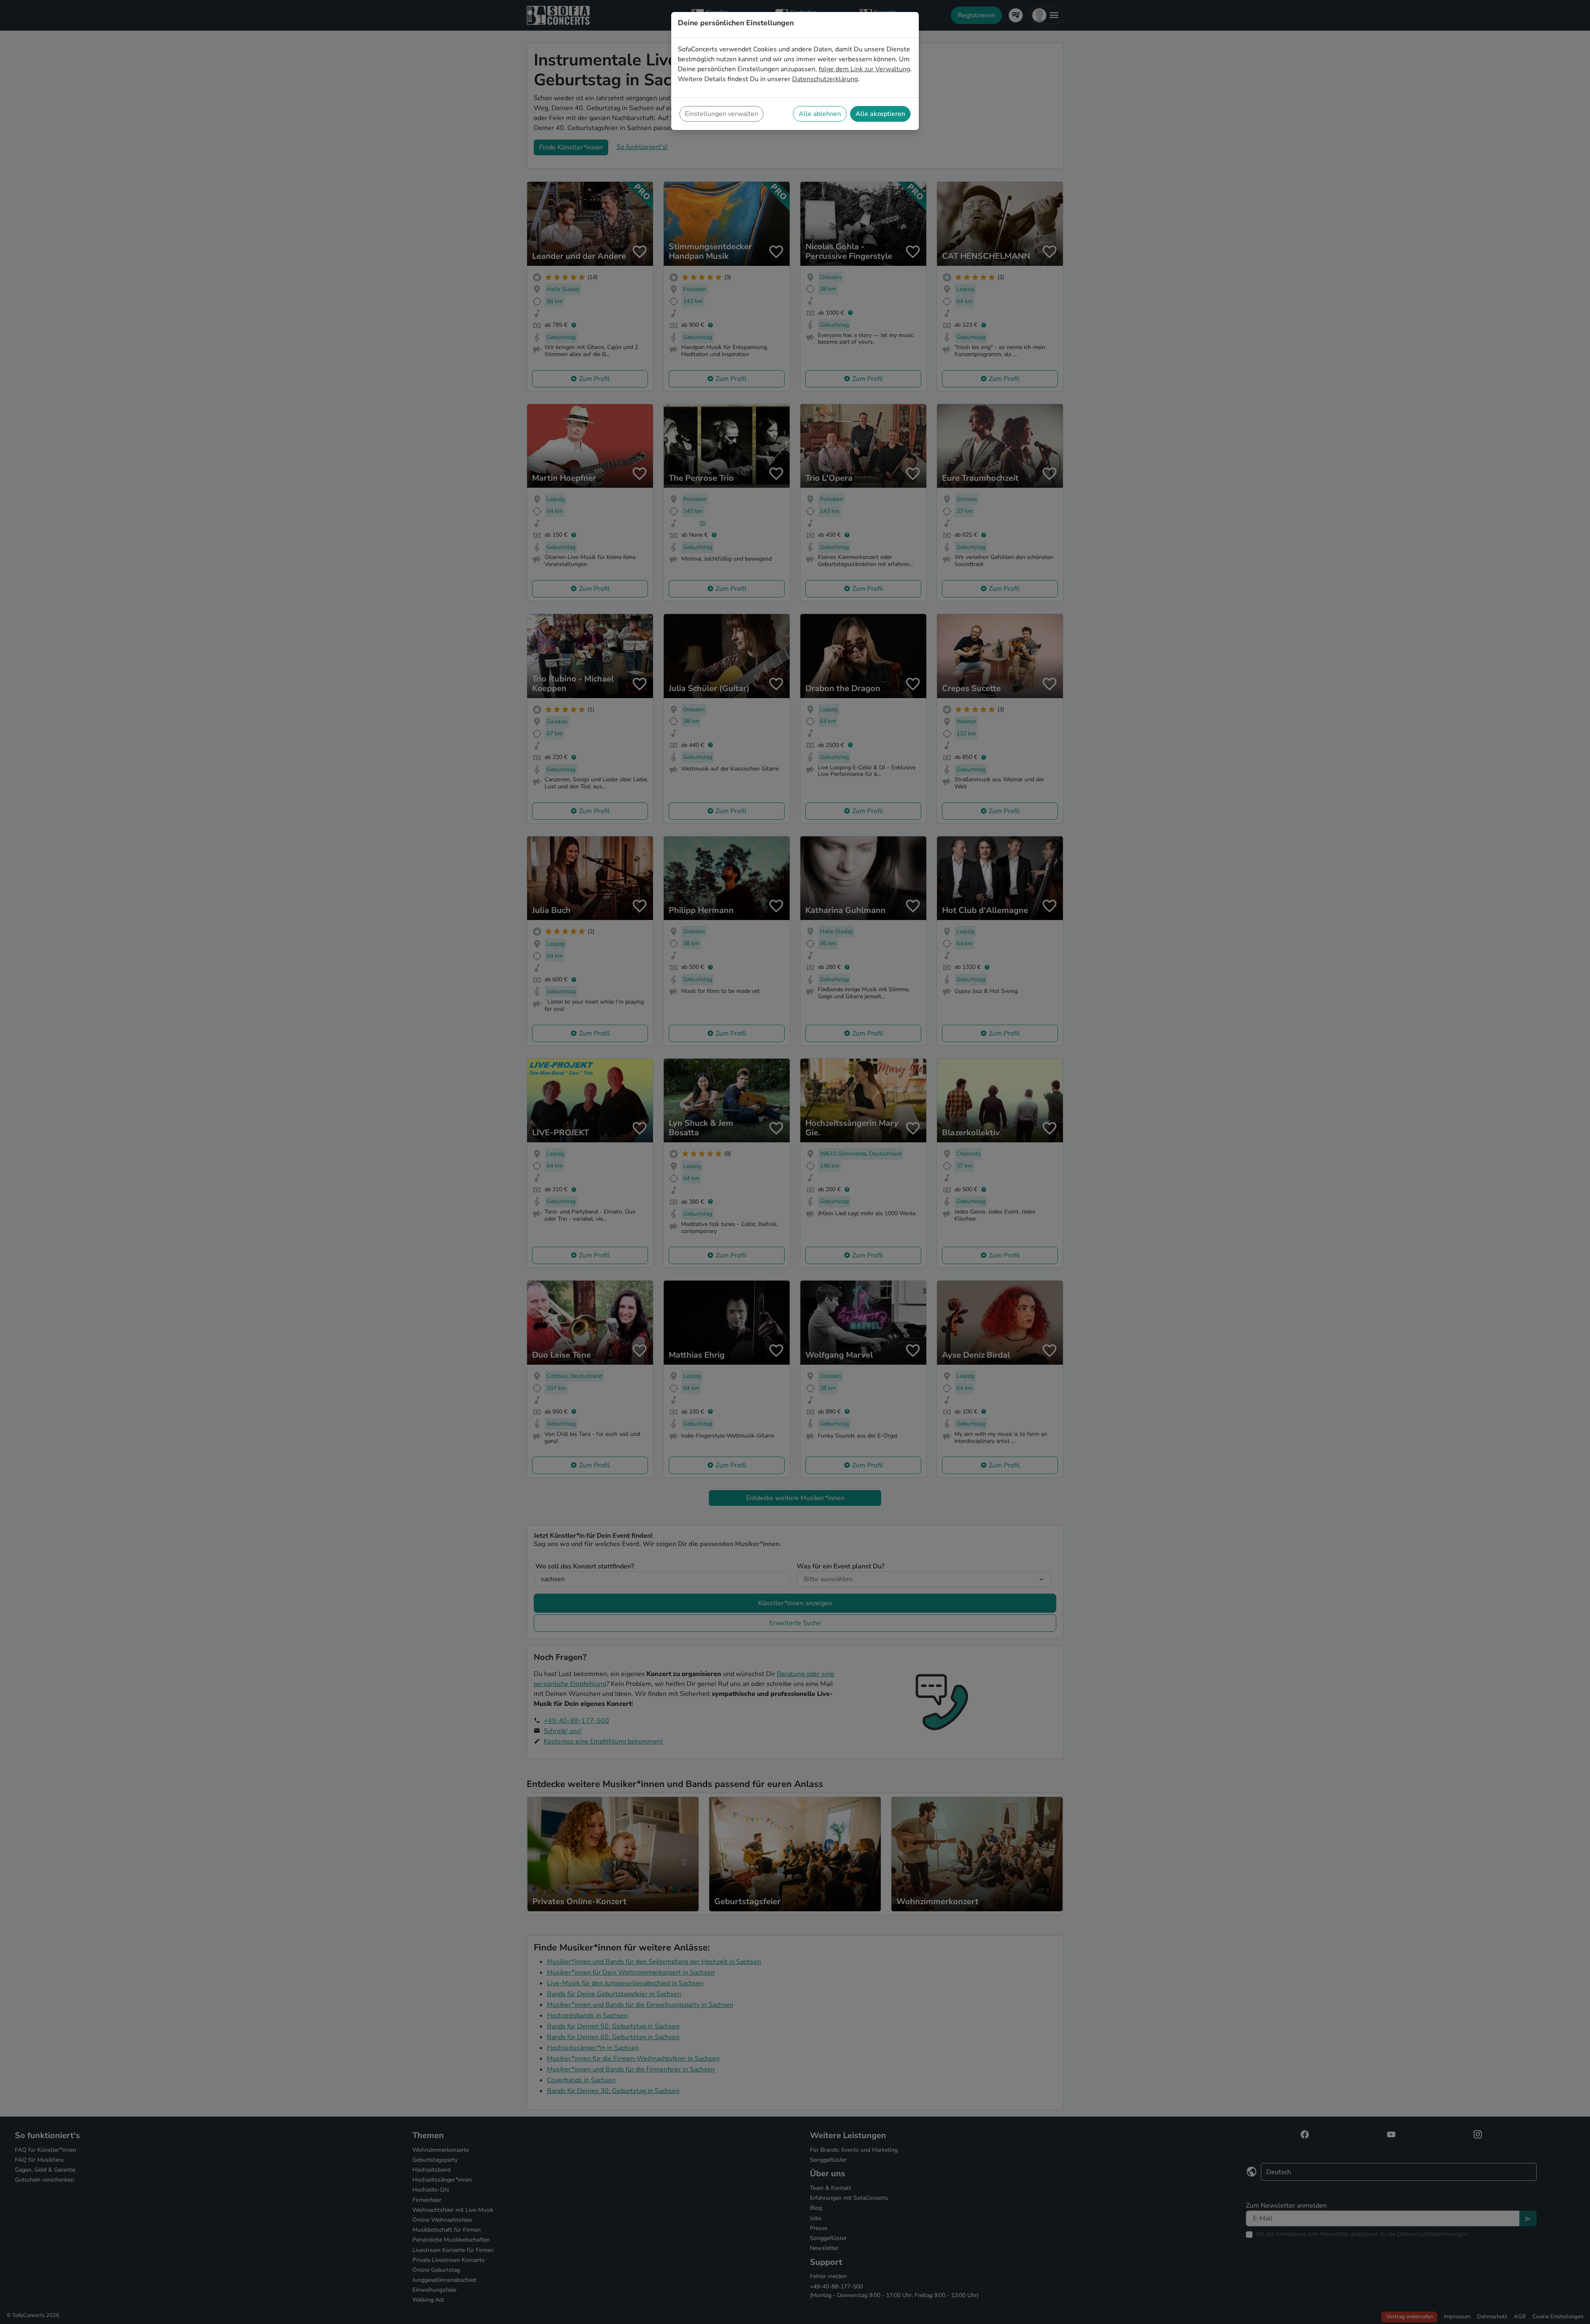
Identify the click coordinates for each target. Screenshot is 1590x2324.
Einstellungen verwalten (722, 114)
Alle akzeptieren (880, 114)
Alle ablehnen (820, 114)
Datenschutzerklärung (825, 79)
